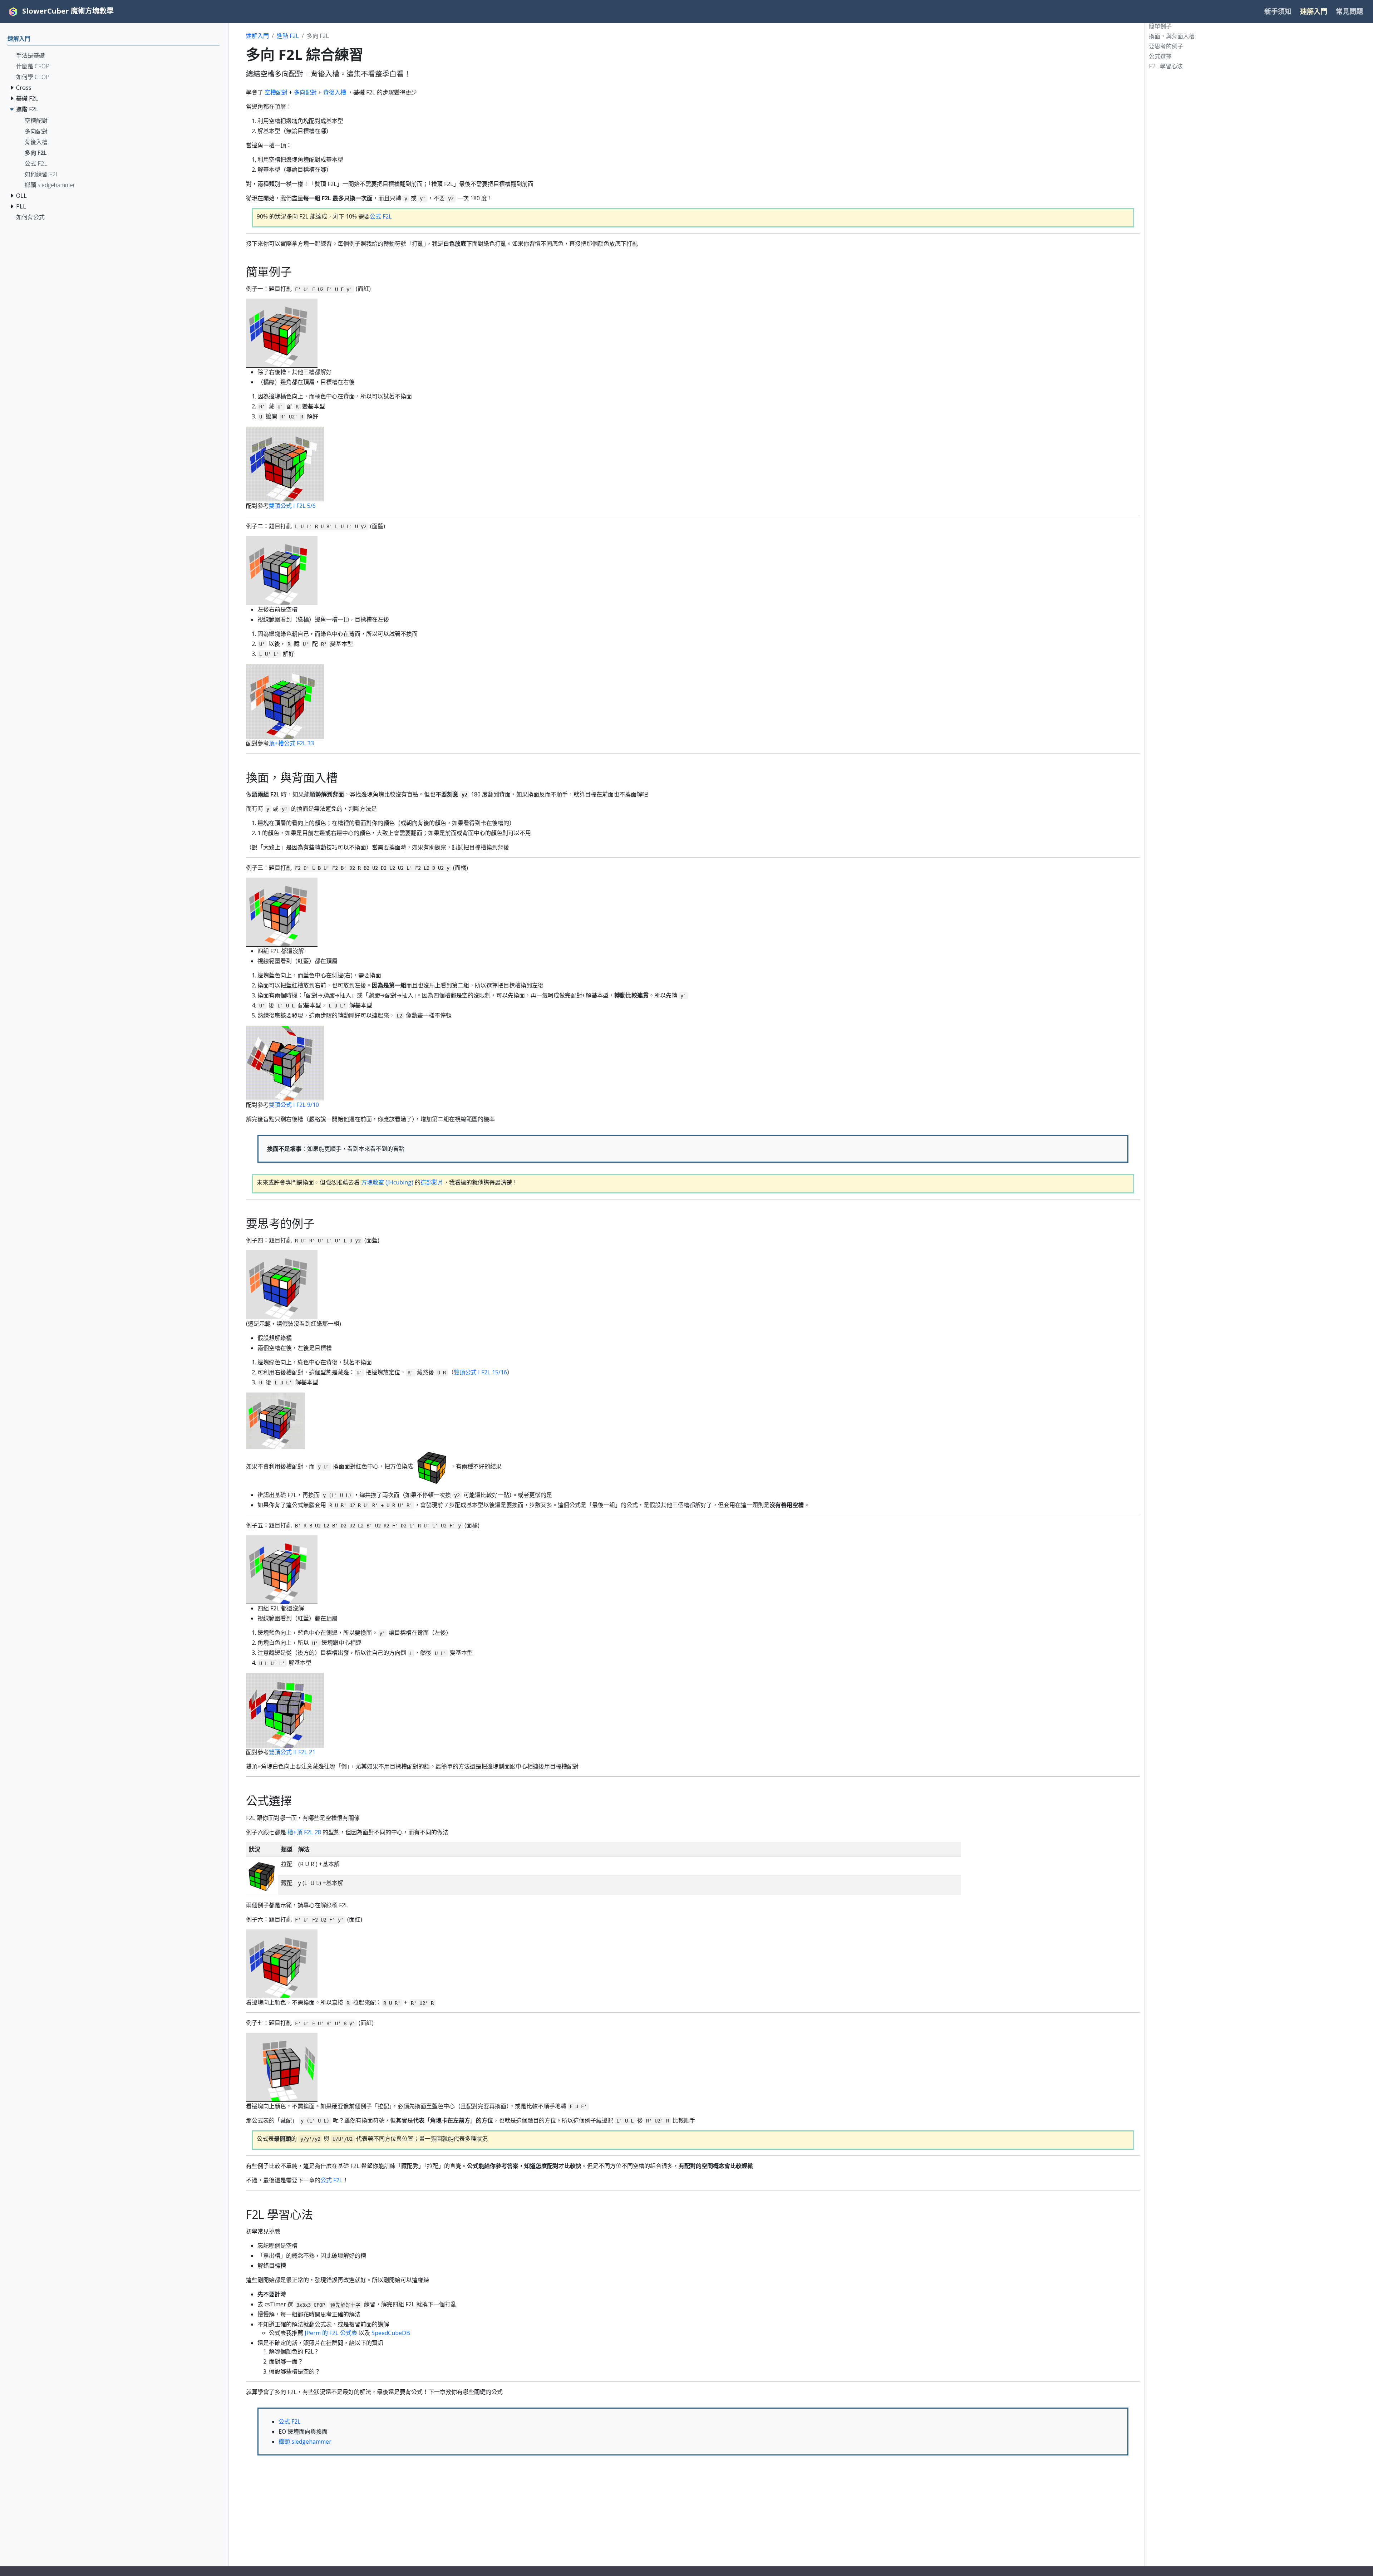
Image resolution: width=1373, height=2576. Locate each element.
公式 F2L (381, 216)
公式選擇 (1160, 56)
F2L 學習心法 (1166, 66)
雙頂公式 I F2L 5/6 (292, 506)
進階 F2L (288, 36)
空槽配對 (276, 92)
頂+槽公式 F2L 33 (291, 743)
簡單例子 (1160, 26)
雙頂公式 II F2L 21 (292, 1752)
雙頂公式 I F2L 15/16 (480, 1372)
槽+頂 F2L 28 (304, 1832)
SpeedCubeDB (391, 2333)
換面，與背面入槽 (1172, 36)
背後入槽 (335, 92)
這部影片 (432, 1182)
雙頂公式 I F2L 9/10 (294, 1105)
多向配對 (305, 92)
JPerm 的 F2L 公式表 (331, 2333)
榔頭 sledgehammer (305, 2442)
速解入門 (257, 36)
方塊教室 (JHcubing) (387, 1182)
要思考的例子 (1166, 46)
